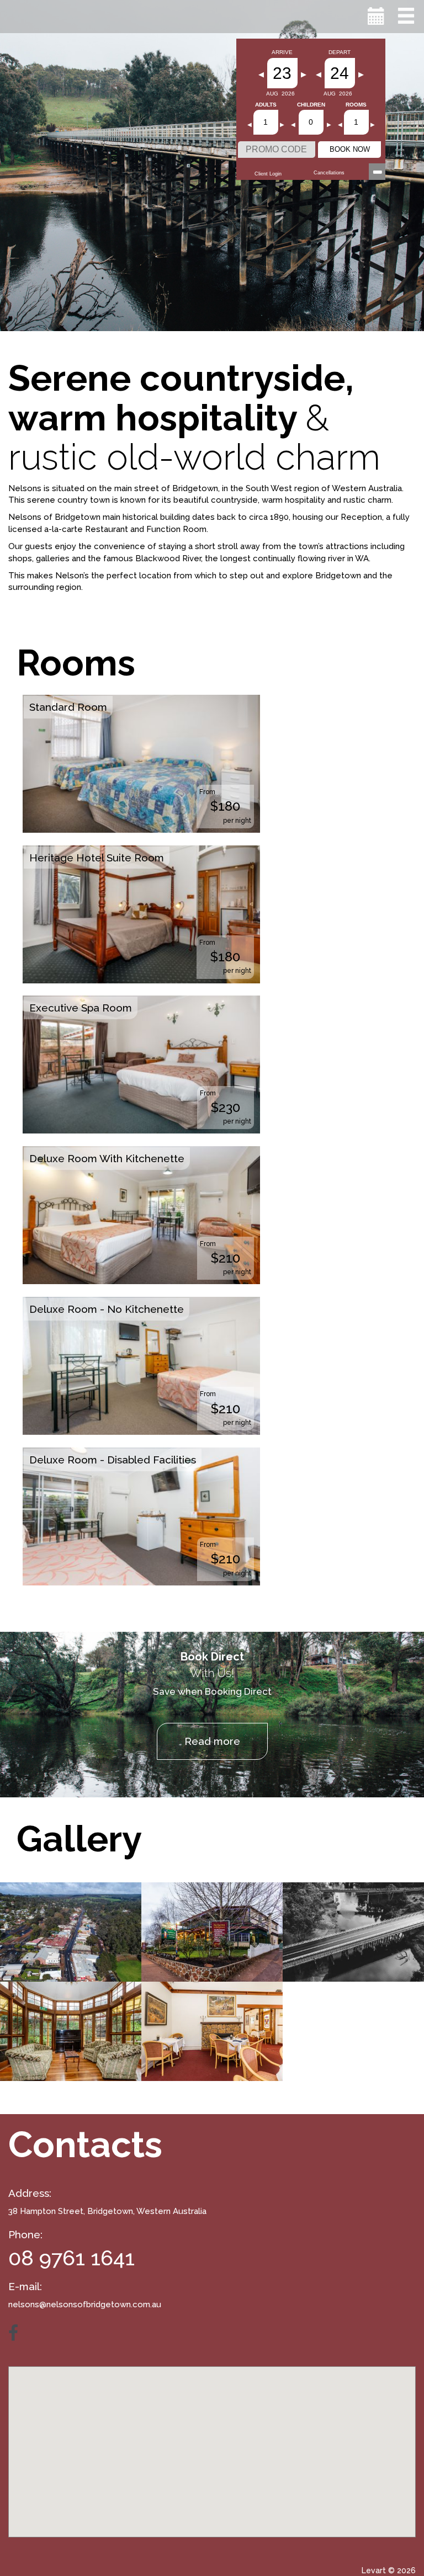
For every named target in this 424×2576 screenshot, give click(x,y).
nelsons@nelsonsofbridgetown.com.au (85, 2304)
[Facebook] (19, 2333)
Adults (266, 105)
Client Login (268, 174)
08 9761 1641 (71, 2258)
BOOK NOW (350, 149)
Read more (212, 1741)
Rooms (356, 105)
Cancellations (329, 173)
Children (311, 105)
